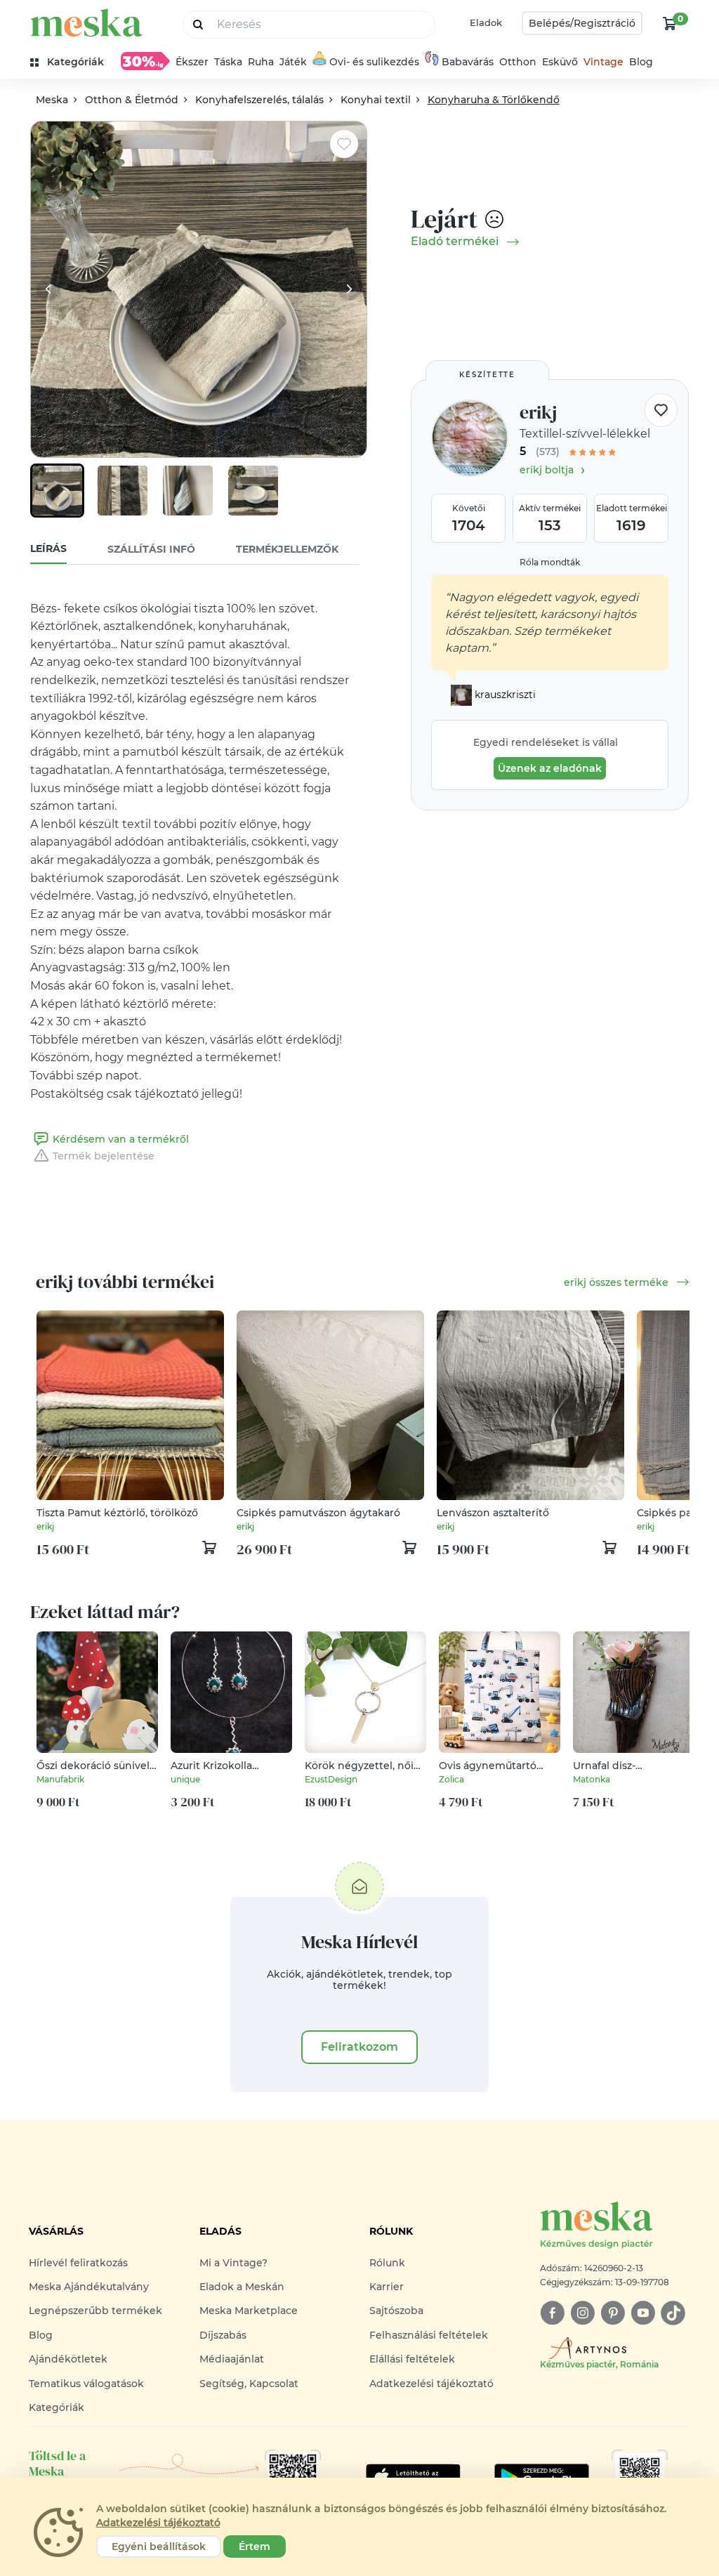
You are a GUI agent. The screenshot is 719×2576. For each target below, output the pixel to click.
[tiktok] (673, 2313)
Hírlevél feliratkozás (78, 2263)
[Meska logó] (86, 23)
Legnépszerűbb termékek (95, 2311)
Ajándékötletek (68, 2359)
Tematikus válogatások (86, 2384)
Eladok (486, 22)
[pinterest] (613, 2313)
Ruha (261, 62)
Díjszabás (223, 2335)
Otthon (518, 62)
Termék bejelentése (104, 1156)
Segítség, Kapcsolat (249, 2384)
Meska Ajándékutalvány (89, 2287)
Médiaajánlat (232, 2359)
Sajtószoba (396, 2311)
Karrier (387, 2287)
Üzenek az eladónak (550, 768)
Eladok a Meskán (242, 2287)
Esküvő (560, 62)
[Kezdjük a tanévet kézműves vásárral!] (145, 61)
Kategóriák (57, 2407)
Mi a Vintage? (233, 2263)
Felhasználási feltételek (429, 2335)
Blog (641, 62)
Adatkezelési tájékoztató (431, 2384)
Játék (293, 62)
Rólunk (387, 2263)
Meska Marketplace (249, 2311)
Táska (228, 62)
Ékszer (192, 62)
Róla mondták (550, 562)
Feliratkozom (359, 2047)
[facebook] (552, 2313)
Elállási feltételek (412, 2359)
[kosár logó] (670, 23)
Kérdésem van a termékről (121, 1139)
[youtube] (643, 2313)
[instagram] (582, 2313)
